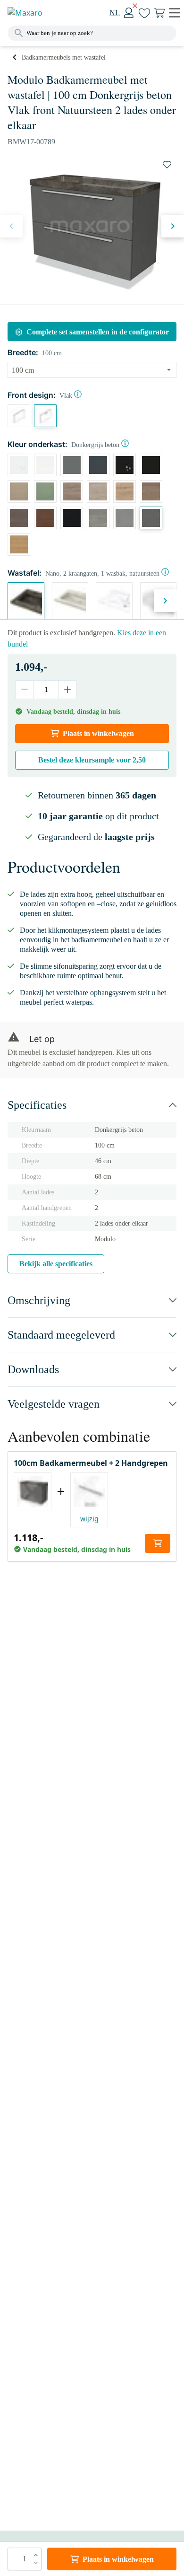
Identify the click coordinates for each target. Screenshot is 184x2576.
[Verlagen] (25, 690)
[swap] (167, 165)
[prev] (11, 226)
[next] (173, 226)
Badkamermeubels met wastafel (64, 57)
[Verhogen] (67, 690)
